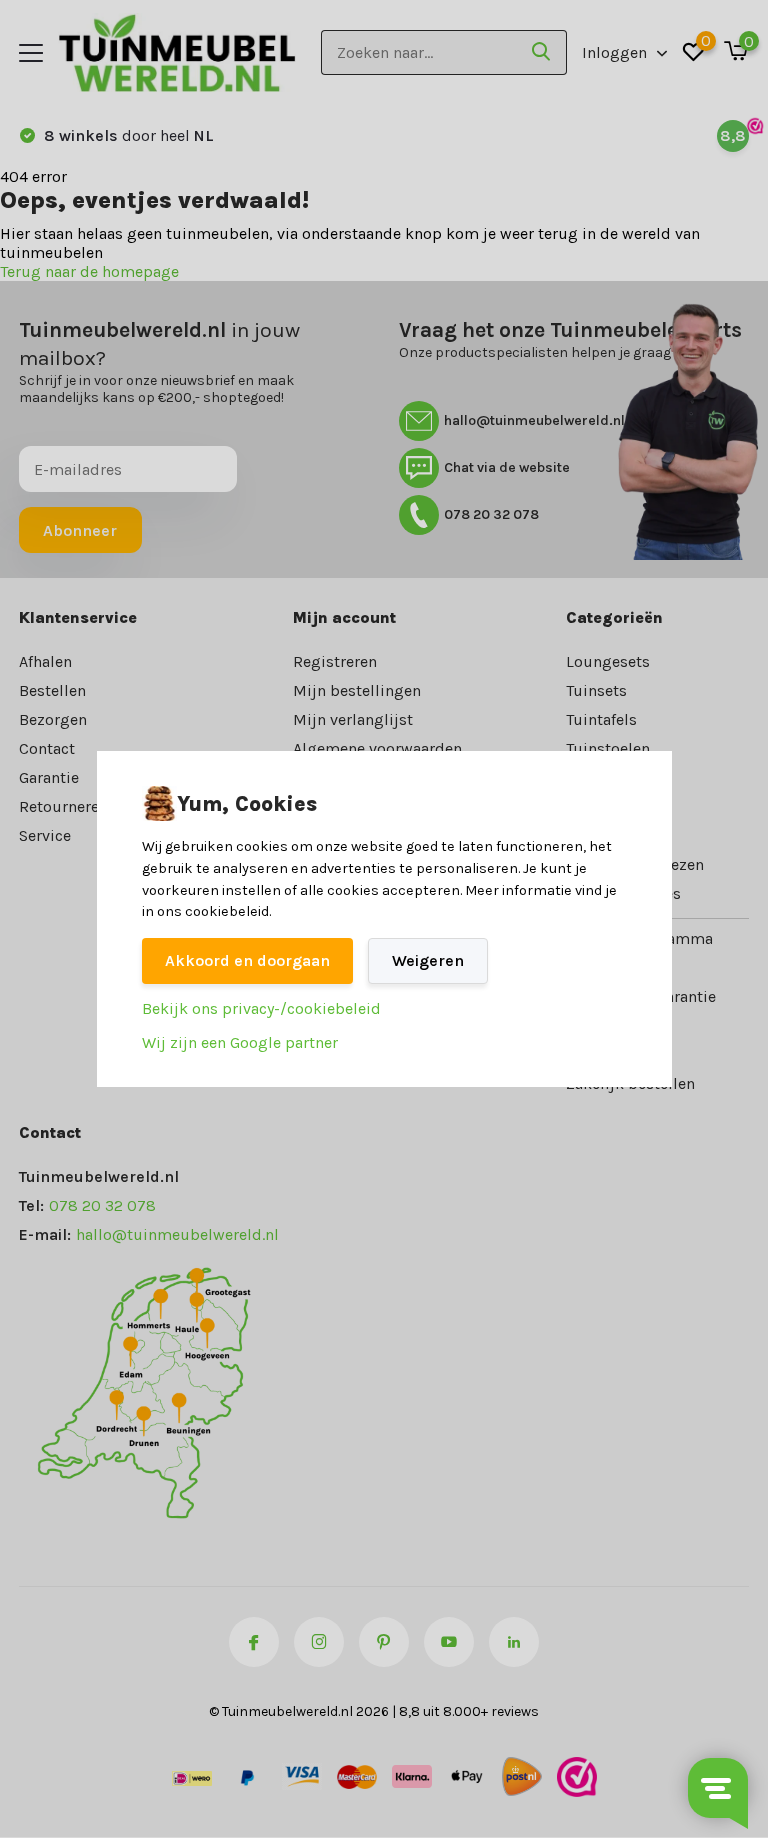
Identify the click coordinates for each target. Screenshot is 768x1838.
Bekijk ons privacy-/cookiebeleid (261, 1008)
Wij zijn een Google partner (240, 1042)
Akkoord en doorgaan (247, 960)
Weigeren (428, 960)
